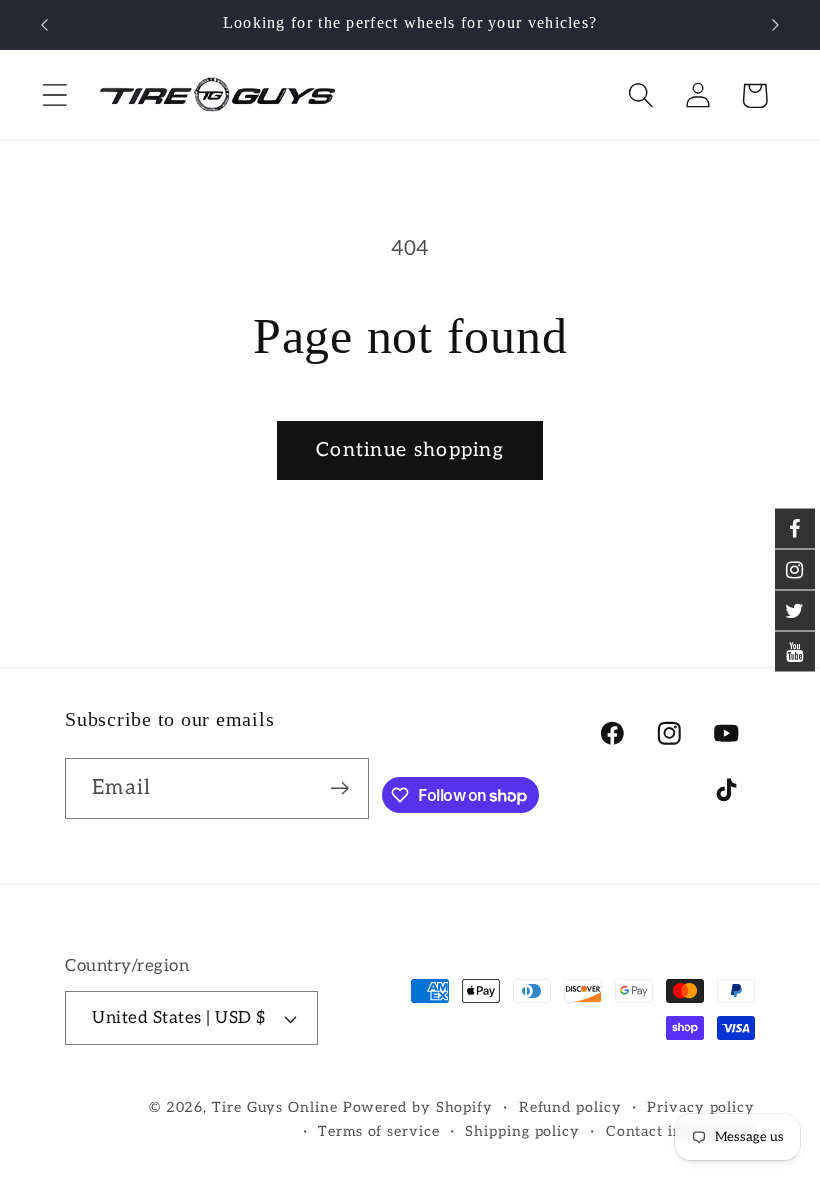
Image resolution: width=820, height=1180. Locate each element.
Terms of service (379, 1131)
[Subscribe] (339, 788)
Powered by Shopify (418, 1107)
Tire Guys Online (275, 1107)
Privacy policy (701, 1107)
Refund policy (570, 1107)
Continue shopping (410, 450)
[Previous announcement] (44, 25)
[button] (54, 95)
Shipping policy (522, 1131)
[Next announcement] (776, 25)
